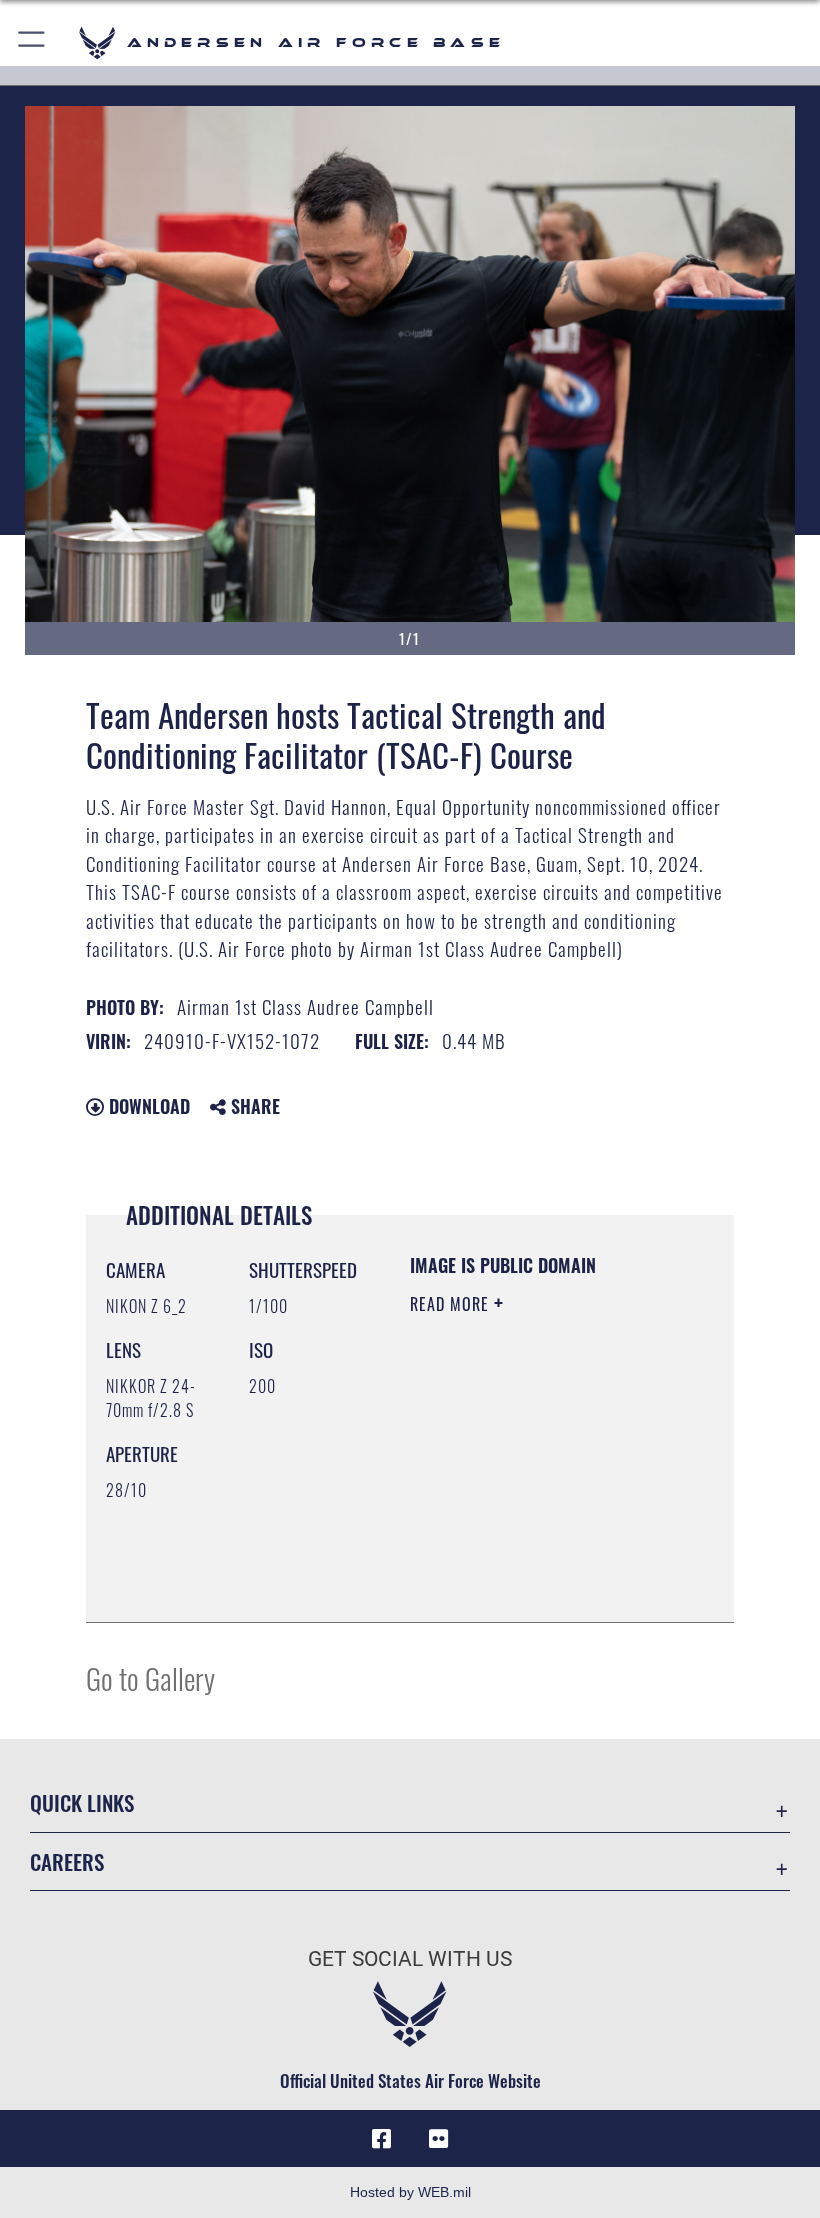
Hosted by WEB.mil (410, 2192)
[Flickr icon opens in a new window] (438, 2139)
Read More (452, 1304)
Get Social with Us (410, 1959)
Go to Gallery (150, 1677)
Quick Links (82, 1802)
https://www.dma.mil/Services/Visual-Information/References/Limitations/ (531, 1557)
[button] (32, 42)
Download (147, 1106)
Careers (67, 1861)
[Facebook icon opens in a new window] (382, 2139)
